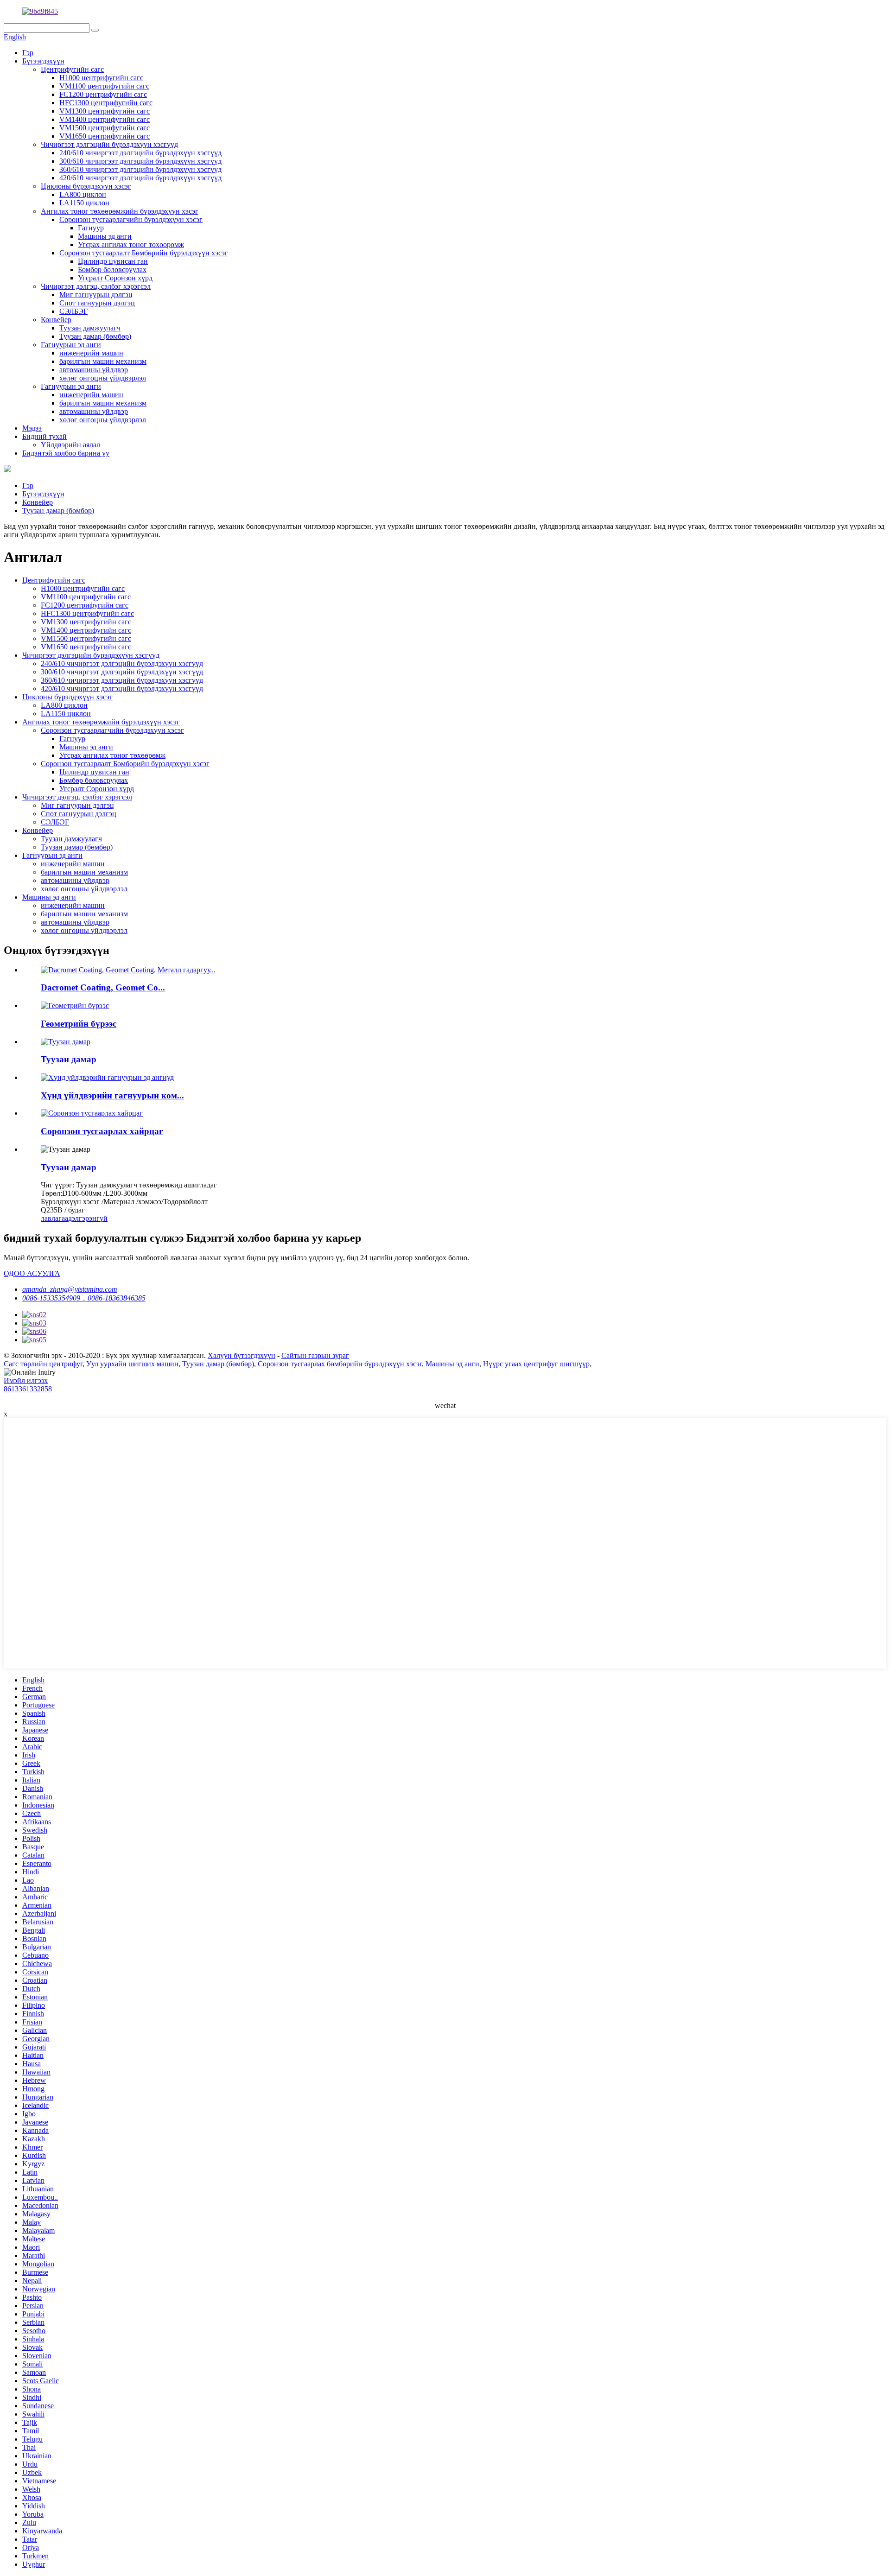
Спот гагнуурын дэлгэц (97, 303)
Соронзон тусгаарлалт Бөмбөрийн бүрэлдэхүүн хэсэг (144, 253)
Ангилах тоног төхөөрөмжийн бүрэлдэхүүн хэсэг (120, 211)
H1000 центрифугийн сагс (101, 78)
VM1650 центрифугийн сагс (105, 136)
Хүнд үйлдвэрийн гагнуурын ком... (112, 1095)
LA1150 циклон (84, 203)
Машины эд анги (105, 236)
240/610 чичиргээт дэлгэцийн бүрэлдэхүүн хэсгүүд (140, 153)
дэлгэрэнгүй (88, 1218)
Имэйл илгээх (26, 1380)
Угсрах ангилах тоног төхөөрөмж (131, 244)
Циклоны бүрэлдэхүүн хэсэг (86, 186)
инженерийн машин (91, 353)
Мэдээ (32, 428)
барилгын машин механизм (103, 361)
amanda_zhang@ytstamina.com (70, 1289)
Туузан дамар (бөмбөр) (95, 336)
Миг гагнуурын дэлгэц (96, 295)
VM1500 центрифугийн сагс (105, 128)
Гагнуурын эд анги (71, 345)
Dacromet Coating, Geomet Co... (103, 987)
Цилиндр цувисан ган (113, 261)
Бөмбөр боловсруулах (112, 270)
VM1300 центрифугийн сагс (105, 111)
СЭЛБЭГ (73, 311)
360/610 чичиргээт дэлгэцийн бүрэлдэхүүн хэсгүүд (140, 169)
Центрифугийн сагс (72, 69)
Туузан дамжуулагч (90, 328)
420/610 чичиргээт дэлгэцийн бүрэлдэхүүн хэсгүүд (140, 178)
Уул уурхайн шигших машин (132, 1364)
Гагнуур (91, 228)
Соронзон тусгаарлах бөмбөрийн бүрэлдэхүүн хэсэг (340, 1364)
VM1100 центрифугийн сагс (104, 86)
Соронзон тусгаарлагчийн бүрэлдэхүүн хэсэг (131, 219)
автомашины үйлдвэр (94, 370)
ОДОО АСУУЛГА (32, 1273)
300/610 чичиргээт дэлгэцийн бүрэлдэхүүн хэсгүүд (140, 161)
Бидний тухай (44, 436)
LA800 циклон (83, 194)
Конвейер (56, 320)
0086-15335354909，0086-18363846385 (84, 1298)
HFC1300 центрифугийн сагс (106, 103)
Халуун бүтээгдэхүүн (242, 1355)
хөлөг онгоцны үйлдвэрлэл (103, 378)
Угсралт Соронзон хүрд (115, 278)
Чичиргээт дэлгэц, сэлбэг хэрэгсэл (96, 286)
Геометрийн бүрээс (79, 1024)
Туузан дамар (69, 1059)
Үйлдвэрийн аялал (70, 445)
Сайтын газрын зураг (315, 1355)
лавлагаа (54, 1218)
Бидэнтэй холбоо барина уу (66, 453)
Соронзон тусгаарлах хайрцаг (102, 1131)
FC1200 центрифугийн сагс (103, 94)
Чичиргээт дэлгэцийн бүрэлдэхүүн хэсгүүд (109, 144)
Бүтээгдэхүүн (43, 61)
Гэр (28, 53)
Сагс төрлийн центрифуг (43, 1364)
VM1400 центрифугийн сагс (105, 119)
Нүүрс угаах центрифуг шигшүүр (536, 1364)
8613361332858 (28, 1389)
